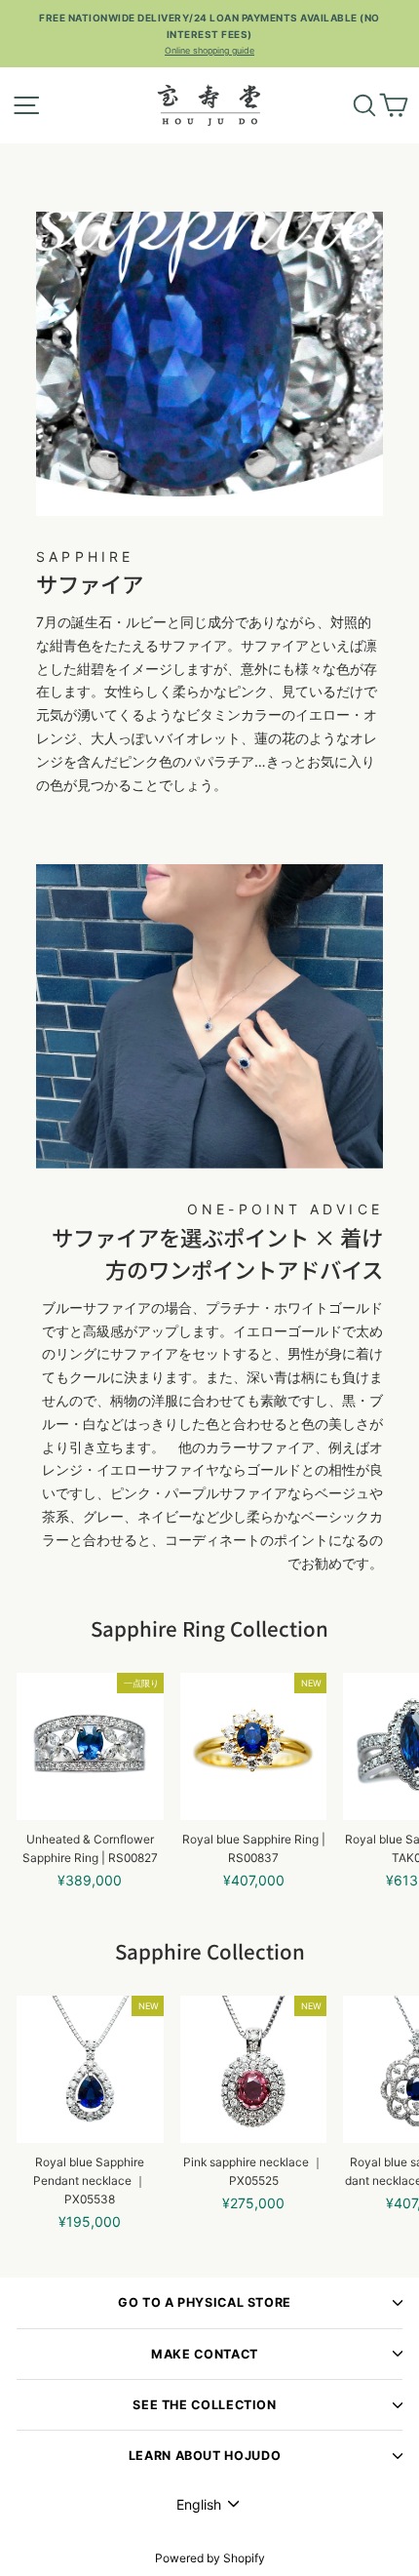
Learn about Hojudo (205, 2456)
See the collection (204, 2405)
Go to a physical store (205, 2302)
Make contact (205, 2354)
